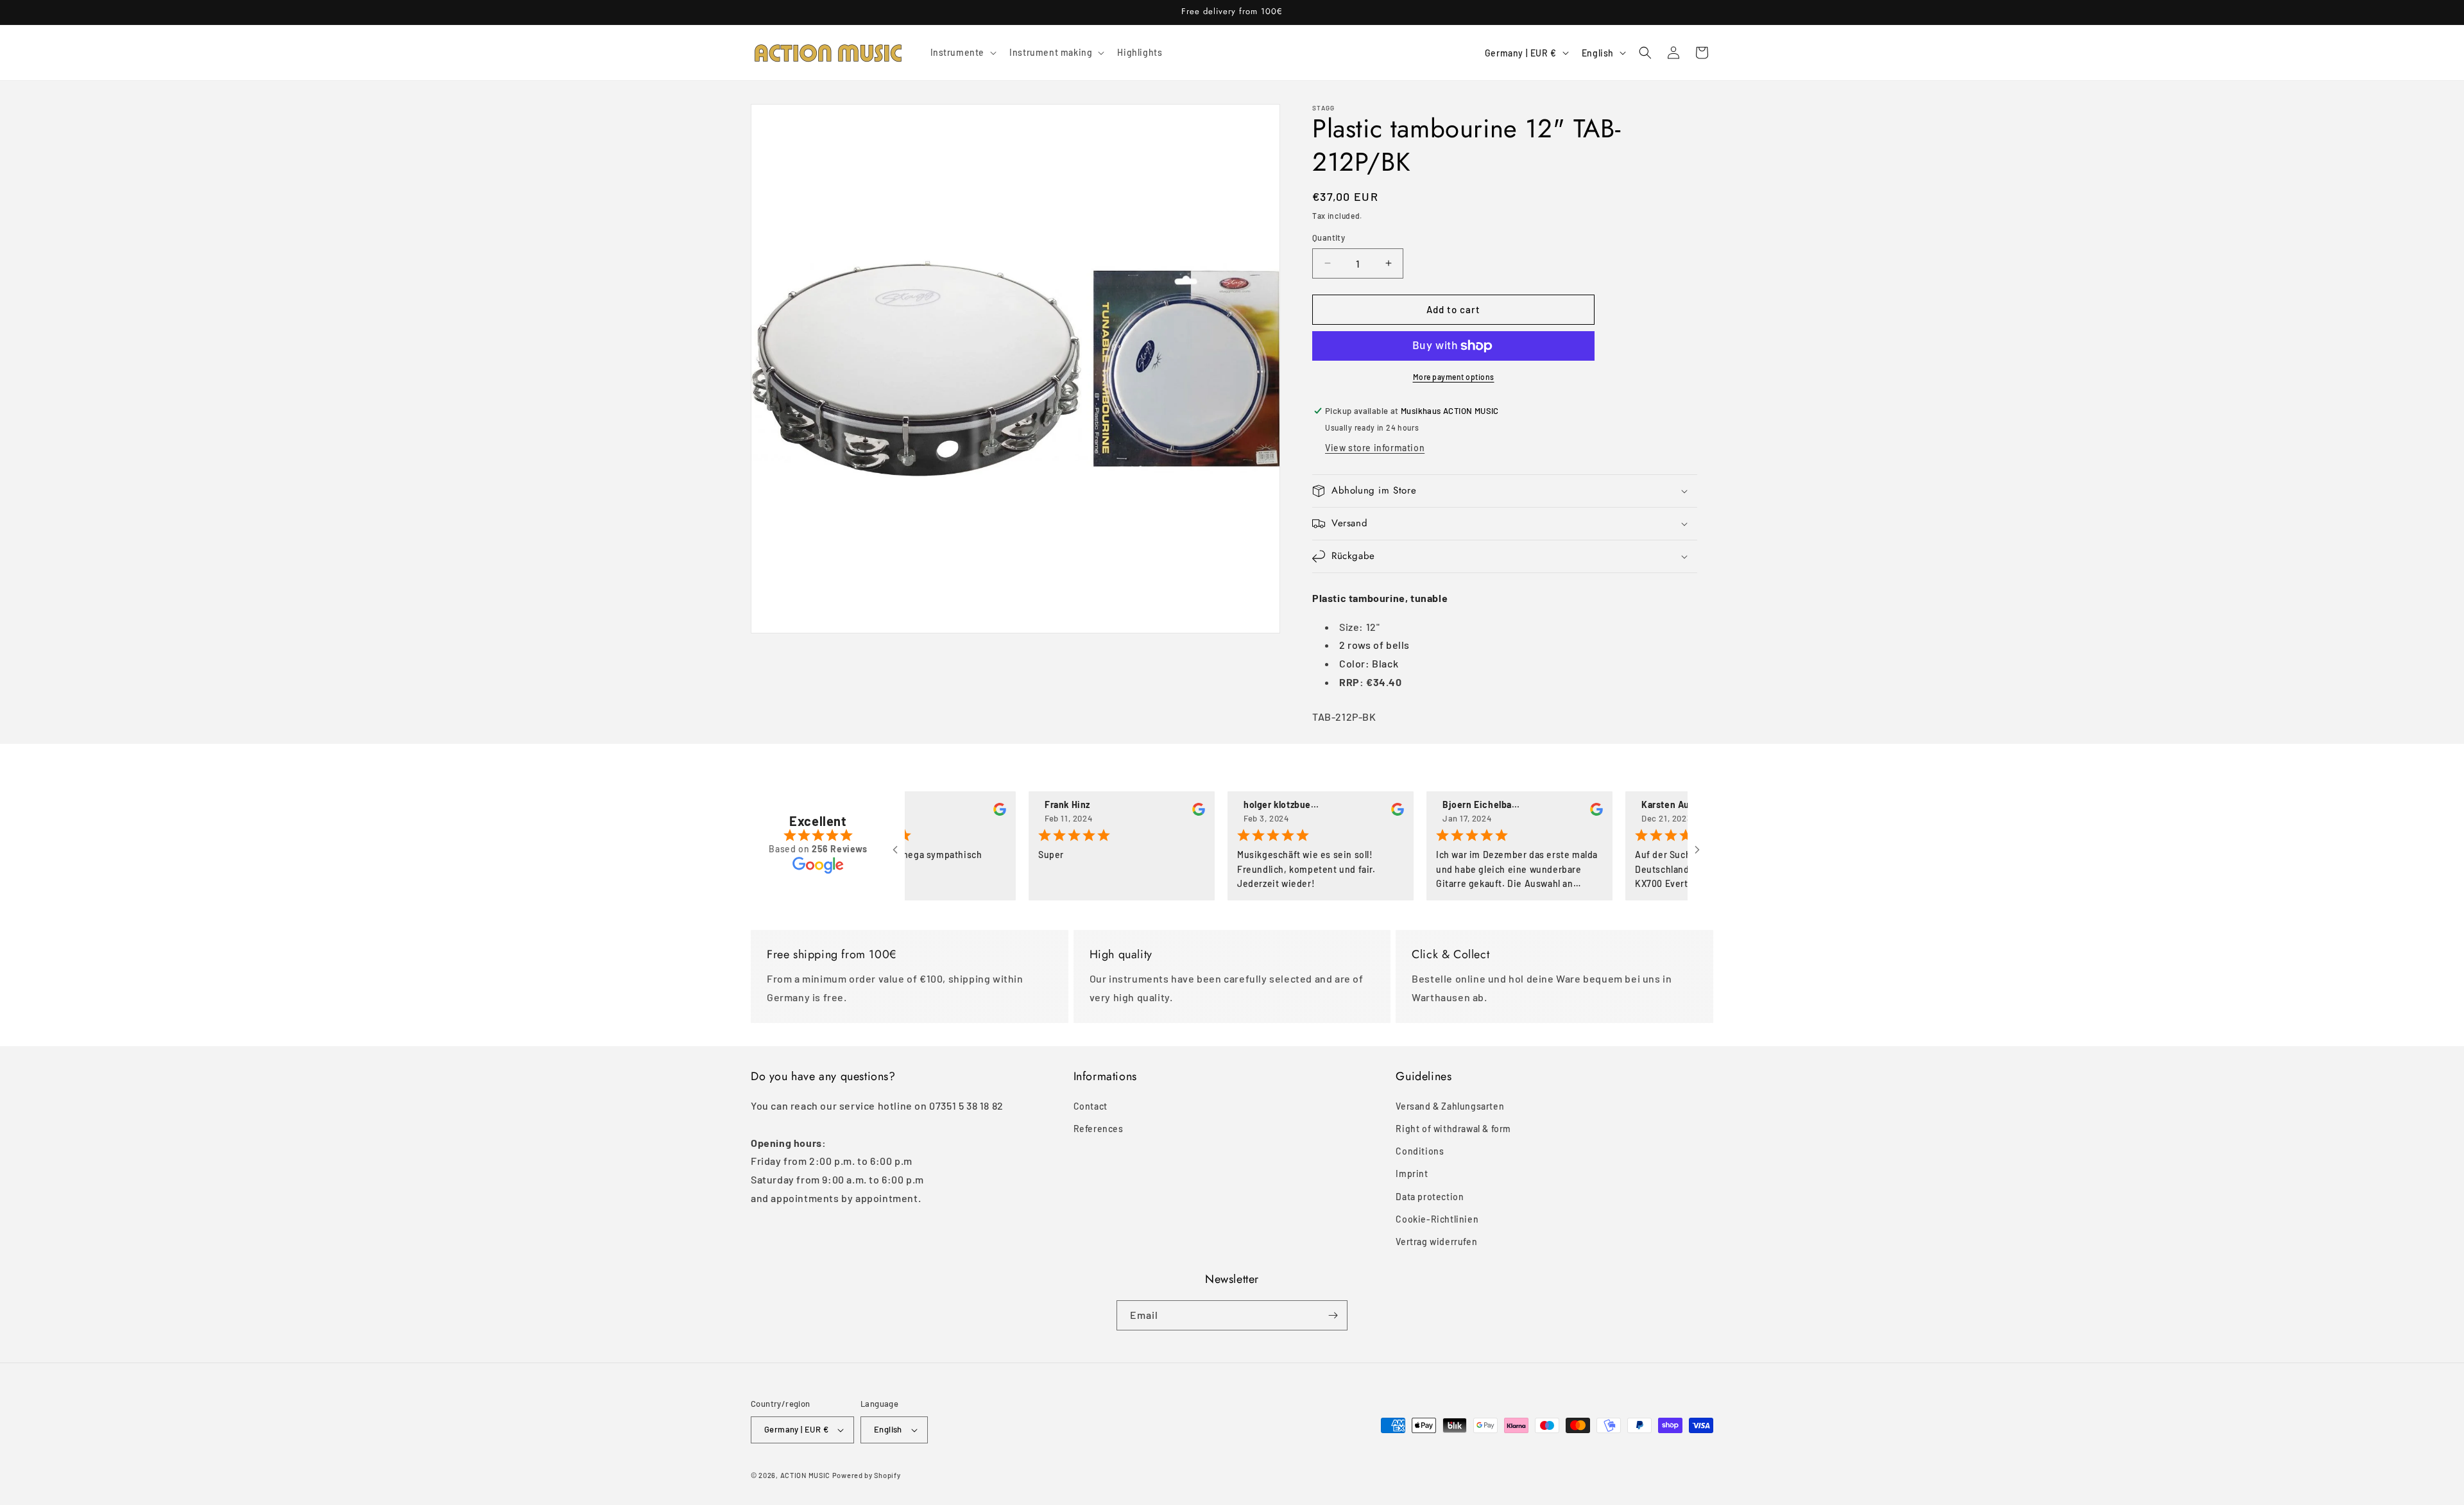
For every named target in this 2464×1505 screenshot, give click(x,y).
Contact (1091, 1106)
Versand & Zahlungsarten (1450, 1106)
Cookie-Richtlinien (1437, 1219)
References (1099, 1129)
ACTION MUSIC (805, 1475)
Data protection (1430, 1197)
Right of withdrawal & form (1453, 1129)
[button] (963, 53)
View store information (1375, 448)
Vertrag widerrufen (1436, 1242)
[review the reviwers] (959, 812)
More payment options (1454, 377)
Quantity (1329, 237)
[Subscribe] (1333, 1315)
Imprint (1412, 1174)
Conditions (1420, 1151)
